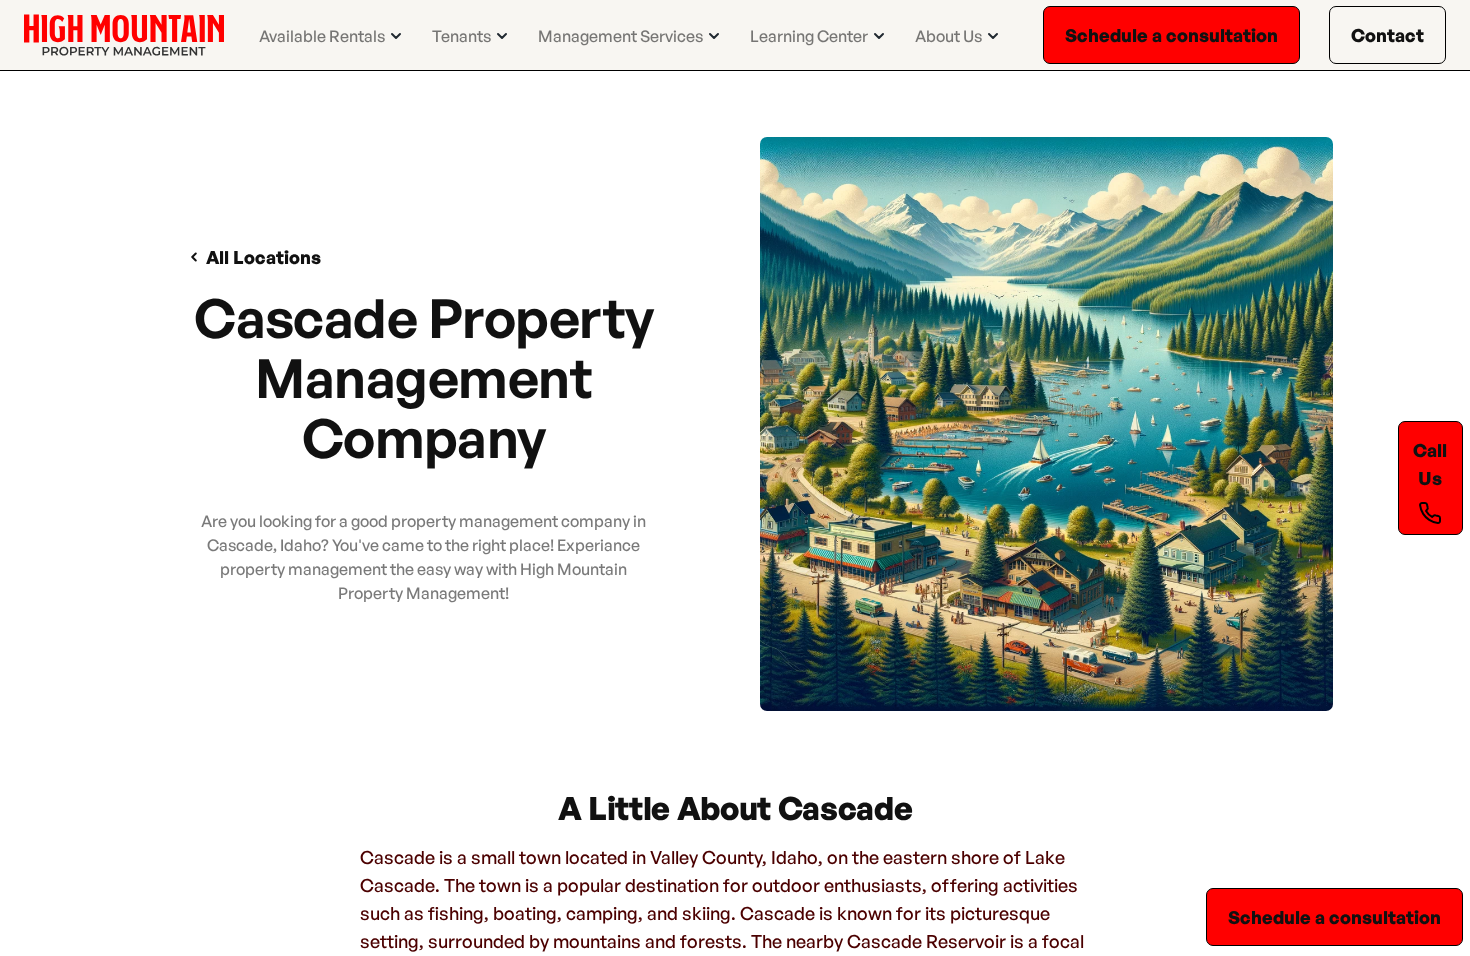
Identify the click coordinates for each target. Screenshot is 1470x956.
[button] (331, 36)
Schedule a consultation (1171, 35)
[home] (124, 35)
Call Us (1430, 464)
